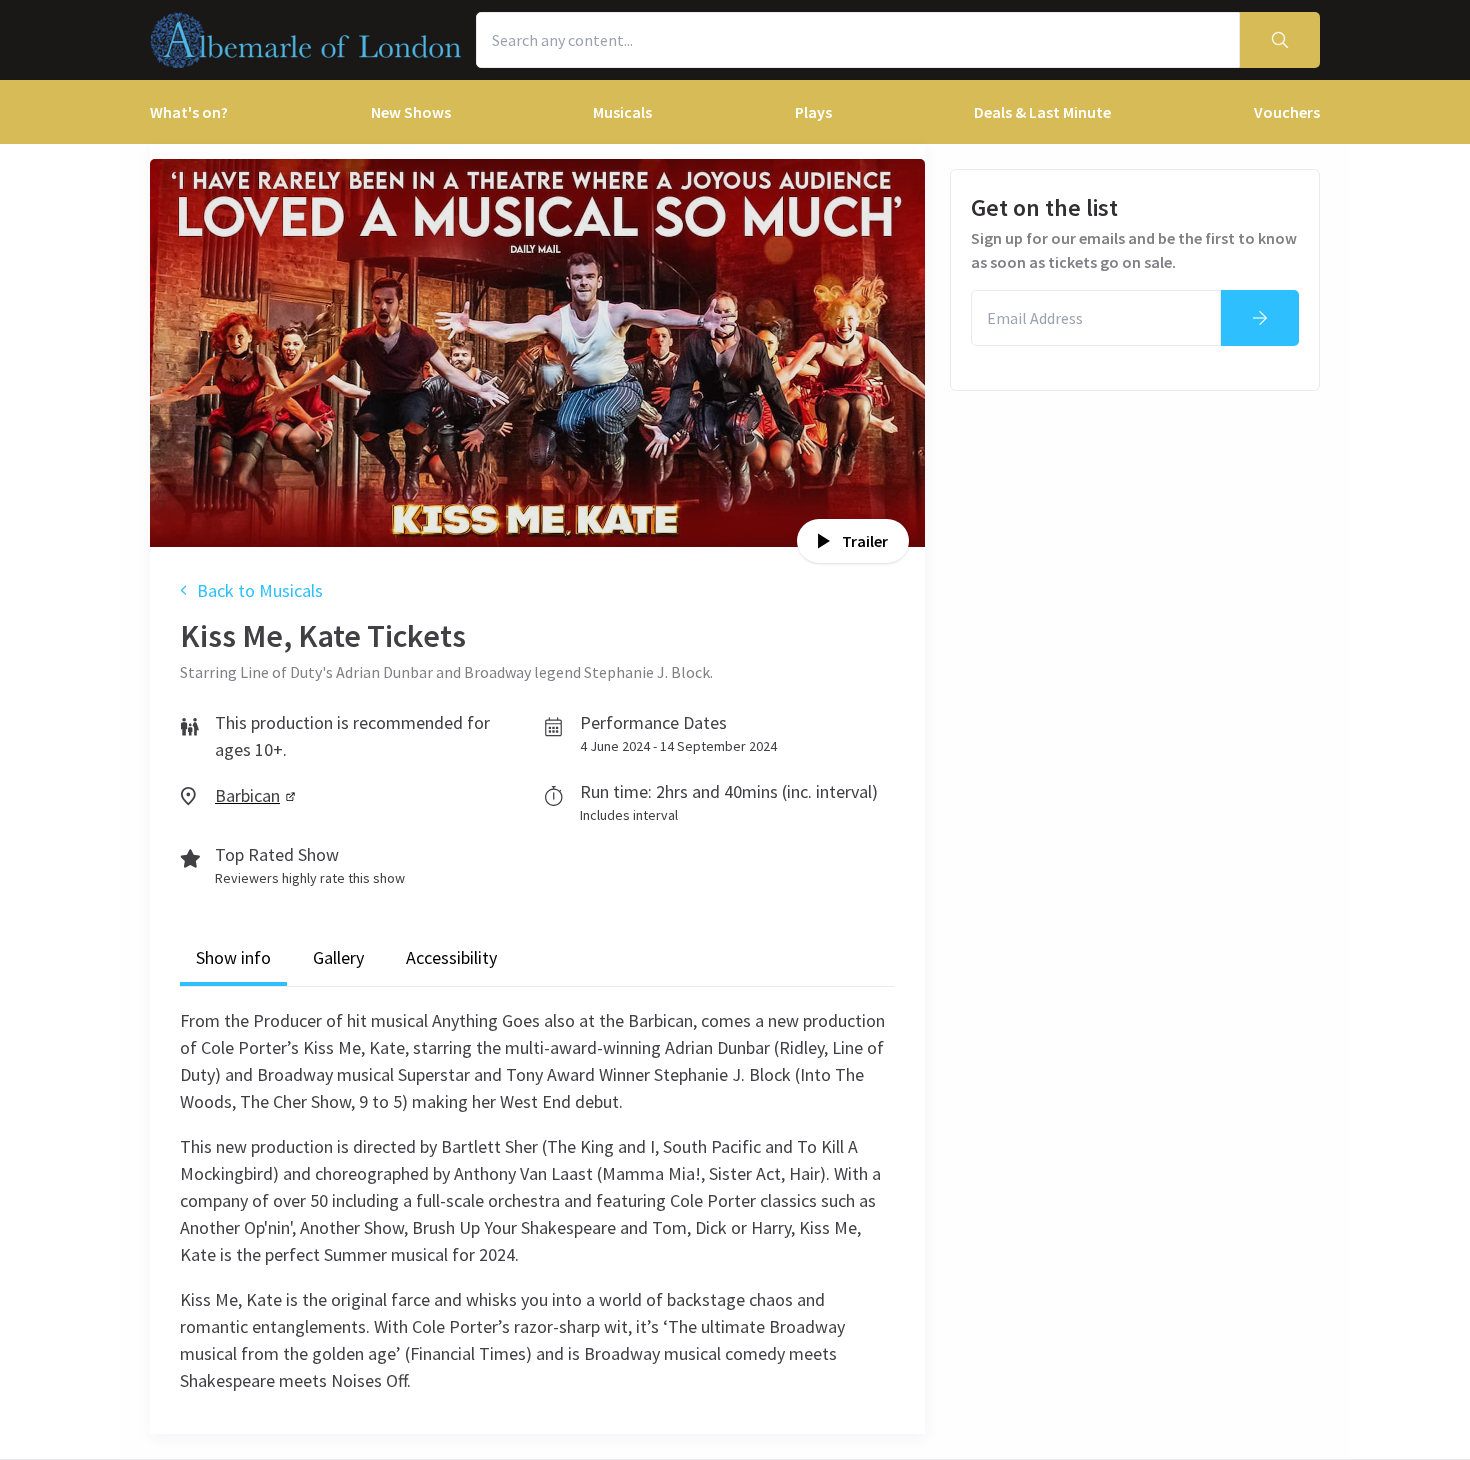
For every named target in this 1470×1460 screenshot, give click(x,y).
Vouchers (1287, 112)
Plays (813, 112)
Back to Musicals (260, 590)
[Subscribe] (1260, 318)
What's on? (189, 112)
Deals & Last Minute (1042, 112)
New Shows (411, 112)
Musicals (622, 112)
